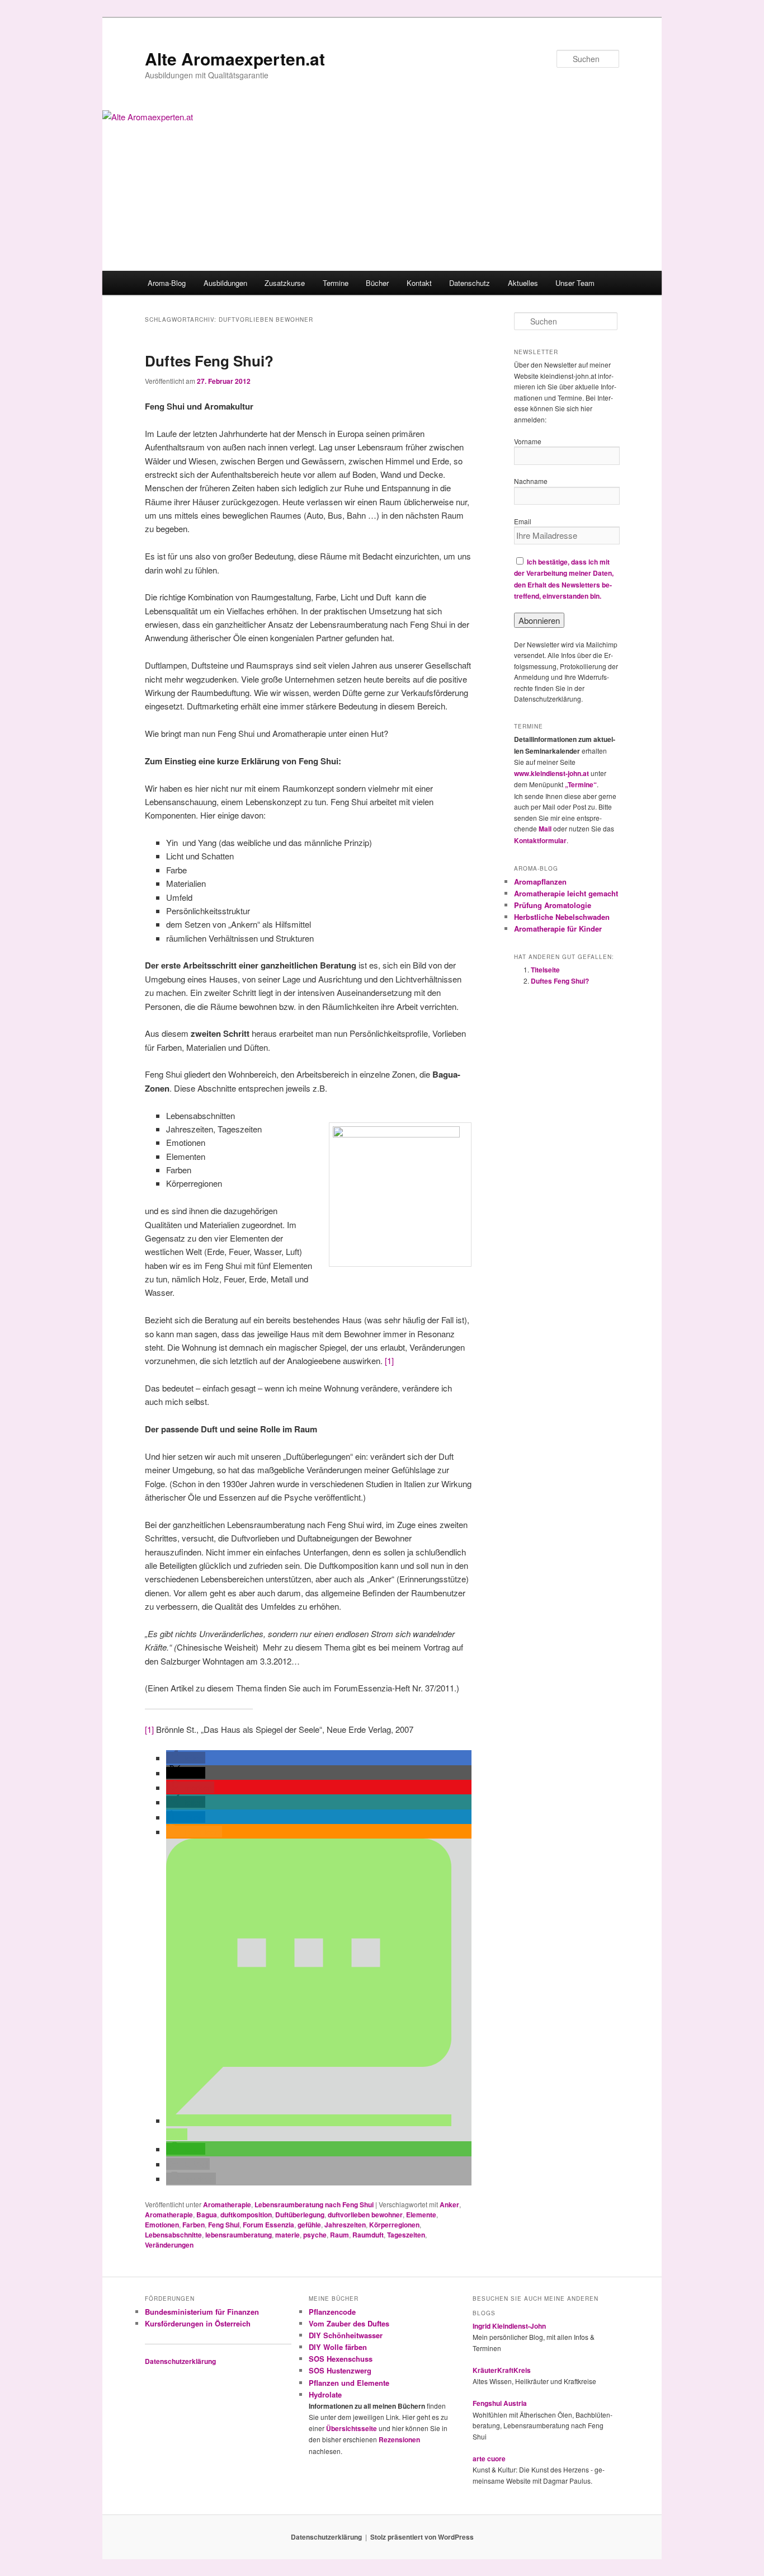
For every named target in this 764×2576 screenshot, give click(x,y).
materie (287, 2235)
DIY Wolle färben (338, 2347)
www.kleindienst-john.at (551, 773)
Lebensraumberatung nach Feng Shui (314, 2204)
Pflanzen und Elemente (349, 2383)
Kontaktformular (540, 840)
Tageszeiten (406, 2235)
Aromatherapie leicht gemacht (566, 893)
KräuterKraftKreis (502, 2370)
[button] (186, 1758)
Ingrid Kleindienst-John (509, 2326)
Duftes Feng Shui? (209, 361)
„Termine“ (581, 784)
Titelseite (545, 970)
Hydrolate (325, 2394)
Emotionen (162, 2225)
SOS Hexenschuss (341, 2359)
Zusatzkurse (285, 283)
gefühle (309, 2225)
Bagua (207, 2215)
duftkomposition (246, 2215)
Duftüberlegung (300, 2215)
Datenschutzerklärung (180, 2361)
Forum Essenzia (268, 2225)
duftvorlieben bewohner (365, 2215)
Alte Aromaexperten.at (235, 58)
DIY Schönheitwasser (346, 2335)
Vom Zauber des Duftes (349, 2323)
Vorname (528, 441)
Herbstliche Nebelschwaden (562, 917)
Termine (336, 283)
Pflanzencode (332, 2312)
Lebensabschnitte (173, 2235)
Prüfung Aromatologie (553, 905)
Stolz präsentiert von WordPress (422, 2537)
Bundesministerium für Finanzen (202, 2312)
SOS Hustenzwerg (340, 2370)
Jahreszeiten (345, 2225)
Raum (339, 2235)
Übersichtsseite (352, 2428)
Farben (194, 2225)
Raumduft (368, 2235)
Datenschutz (470, 283)
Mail (545, 829)
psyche (315, 2235)
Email (523, 521)
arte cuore (489, 2459)
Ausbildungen (225, 283)
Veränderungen (169, 2245)
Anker (449, 2204)
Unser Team (575, 283)
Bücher (377, 283)
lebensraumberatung (239, 2235)
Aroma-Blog (167, 283)
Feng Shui (224, 2225)
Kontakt (419, 283)
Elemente (421, 2215)
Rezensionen (399, 2439)
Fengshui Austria (500, 2403)
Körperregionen (394, 2225)
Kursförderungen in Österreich (198, 2323)
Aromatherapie (227, 2204)
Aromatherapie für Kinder (558, 929)
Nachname (531, 481)
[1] (389, 1360)
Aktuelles (523, 283)
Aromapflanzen (540, 882)
